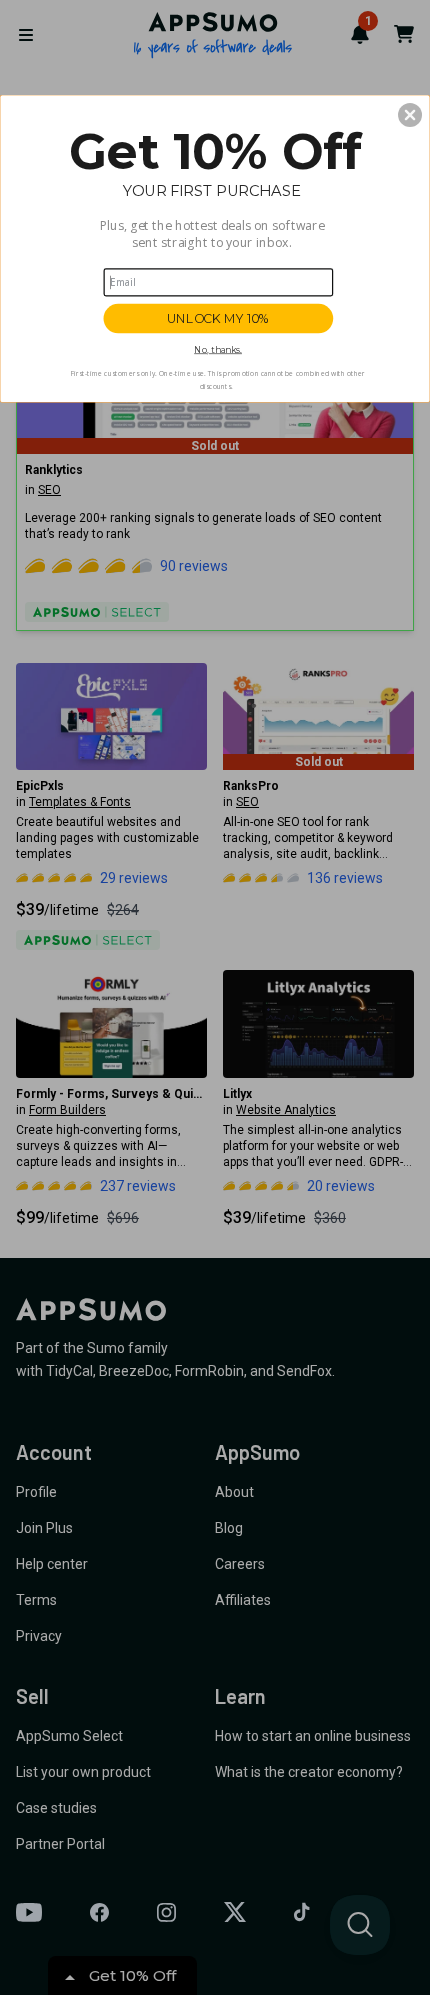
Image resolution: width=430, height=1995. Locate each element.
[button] (410, 115)
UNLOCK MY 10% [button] (218, 318)
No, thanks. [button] (218, 349)
